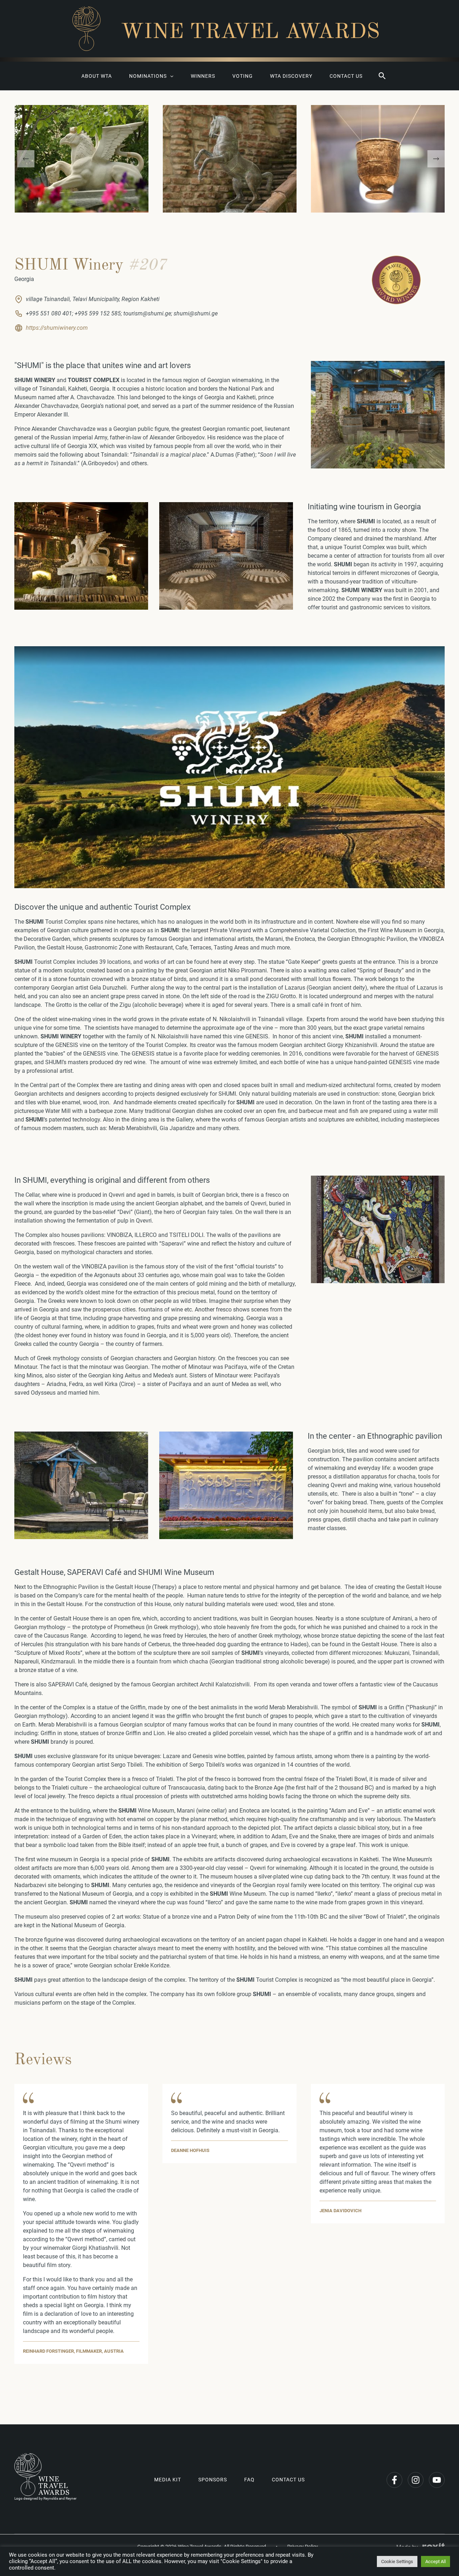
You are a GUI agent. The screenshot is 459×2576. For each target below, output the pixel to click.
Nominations (148, 76)
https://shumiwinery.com (57, 328)
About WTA (97, 76)
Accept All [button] (436, 2561)
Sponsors (213, 2480)
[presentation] (26, 159)
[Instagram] (416, 2480)
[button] (382, 76)
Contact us (346, 76)
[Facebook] (394, 2480)
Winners (203, 76)
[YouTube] (437, 2480)
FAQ (249, 2480)
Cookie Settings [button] (397, 2561)
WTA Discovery (291, 76)
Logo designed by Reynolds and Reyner (45, 2498)
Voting (243, 76)
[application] (170, 76)
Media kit (168, 2480)
